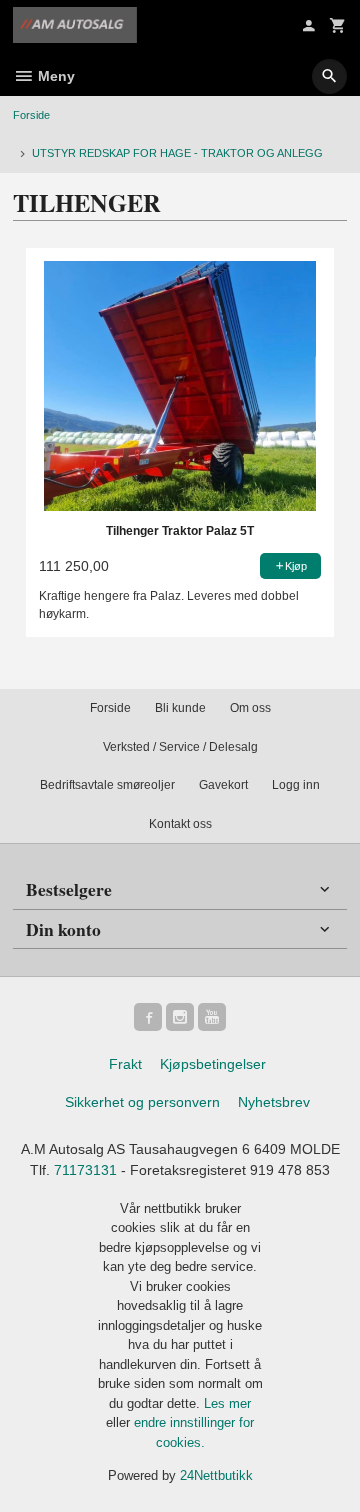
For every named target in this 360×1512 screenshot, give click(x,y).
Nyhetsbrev (274, 1102)
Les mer (227, 1403)
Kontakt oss (180, 824)
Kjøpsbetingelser (213, 1064)
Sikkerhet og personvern (142, 1102)
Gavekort (223, 785)
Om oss (250, 708)
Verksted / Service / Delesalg (180, 747)
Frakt (125, 1064)
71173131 (85, 1170)
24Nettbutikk (216, 1475)
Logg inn (296, 785)
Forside (31, 115)
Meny (54, 76)
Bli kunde (180, 708)
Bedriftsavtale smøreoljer (107, 785)
